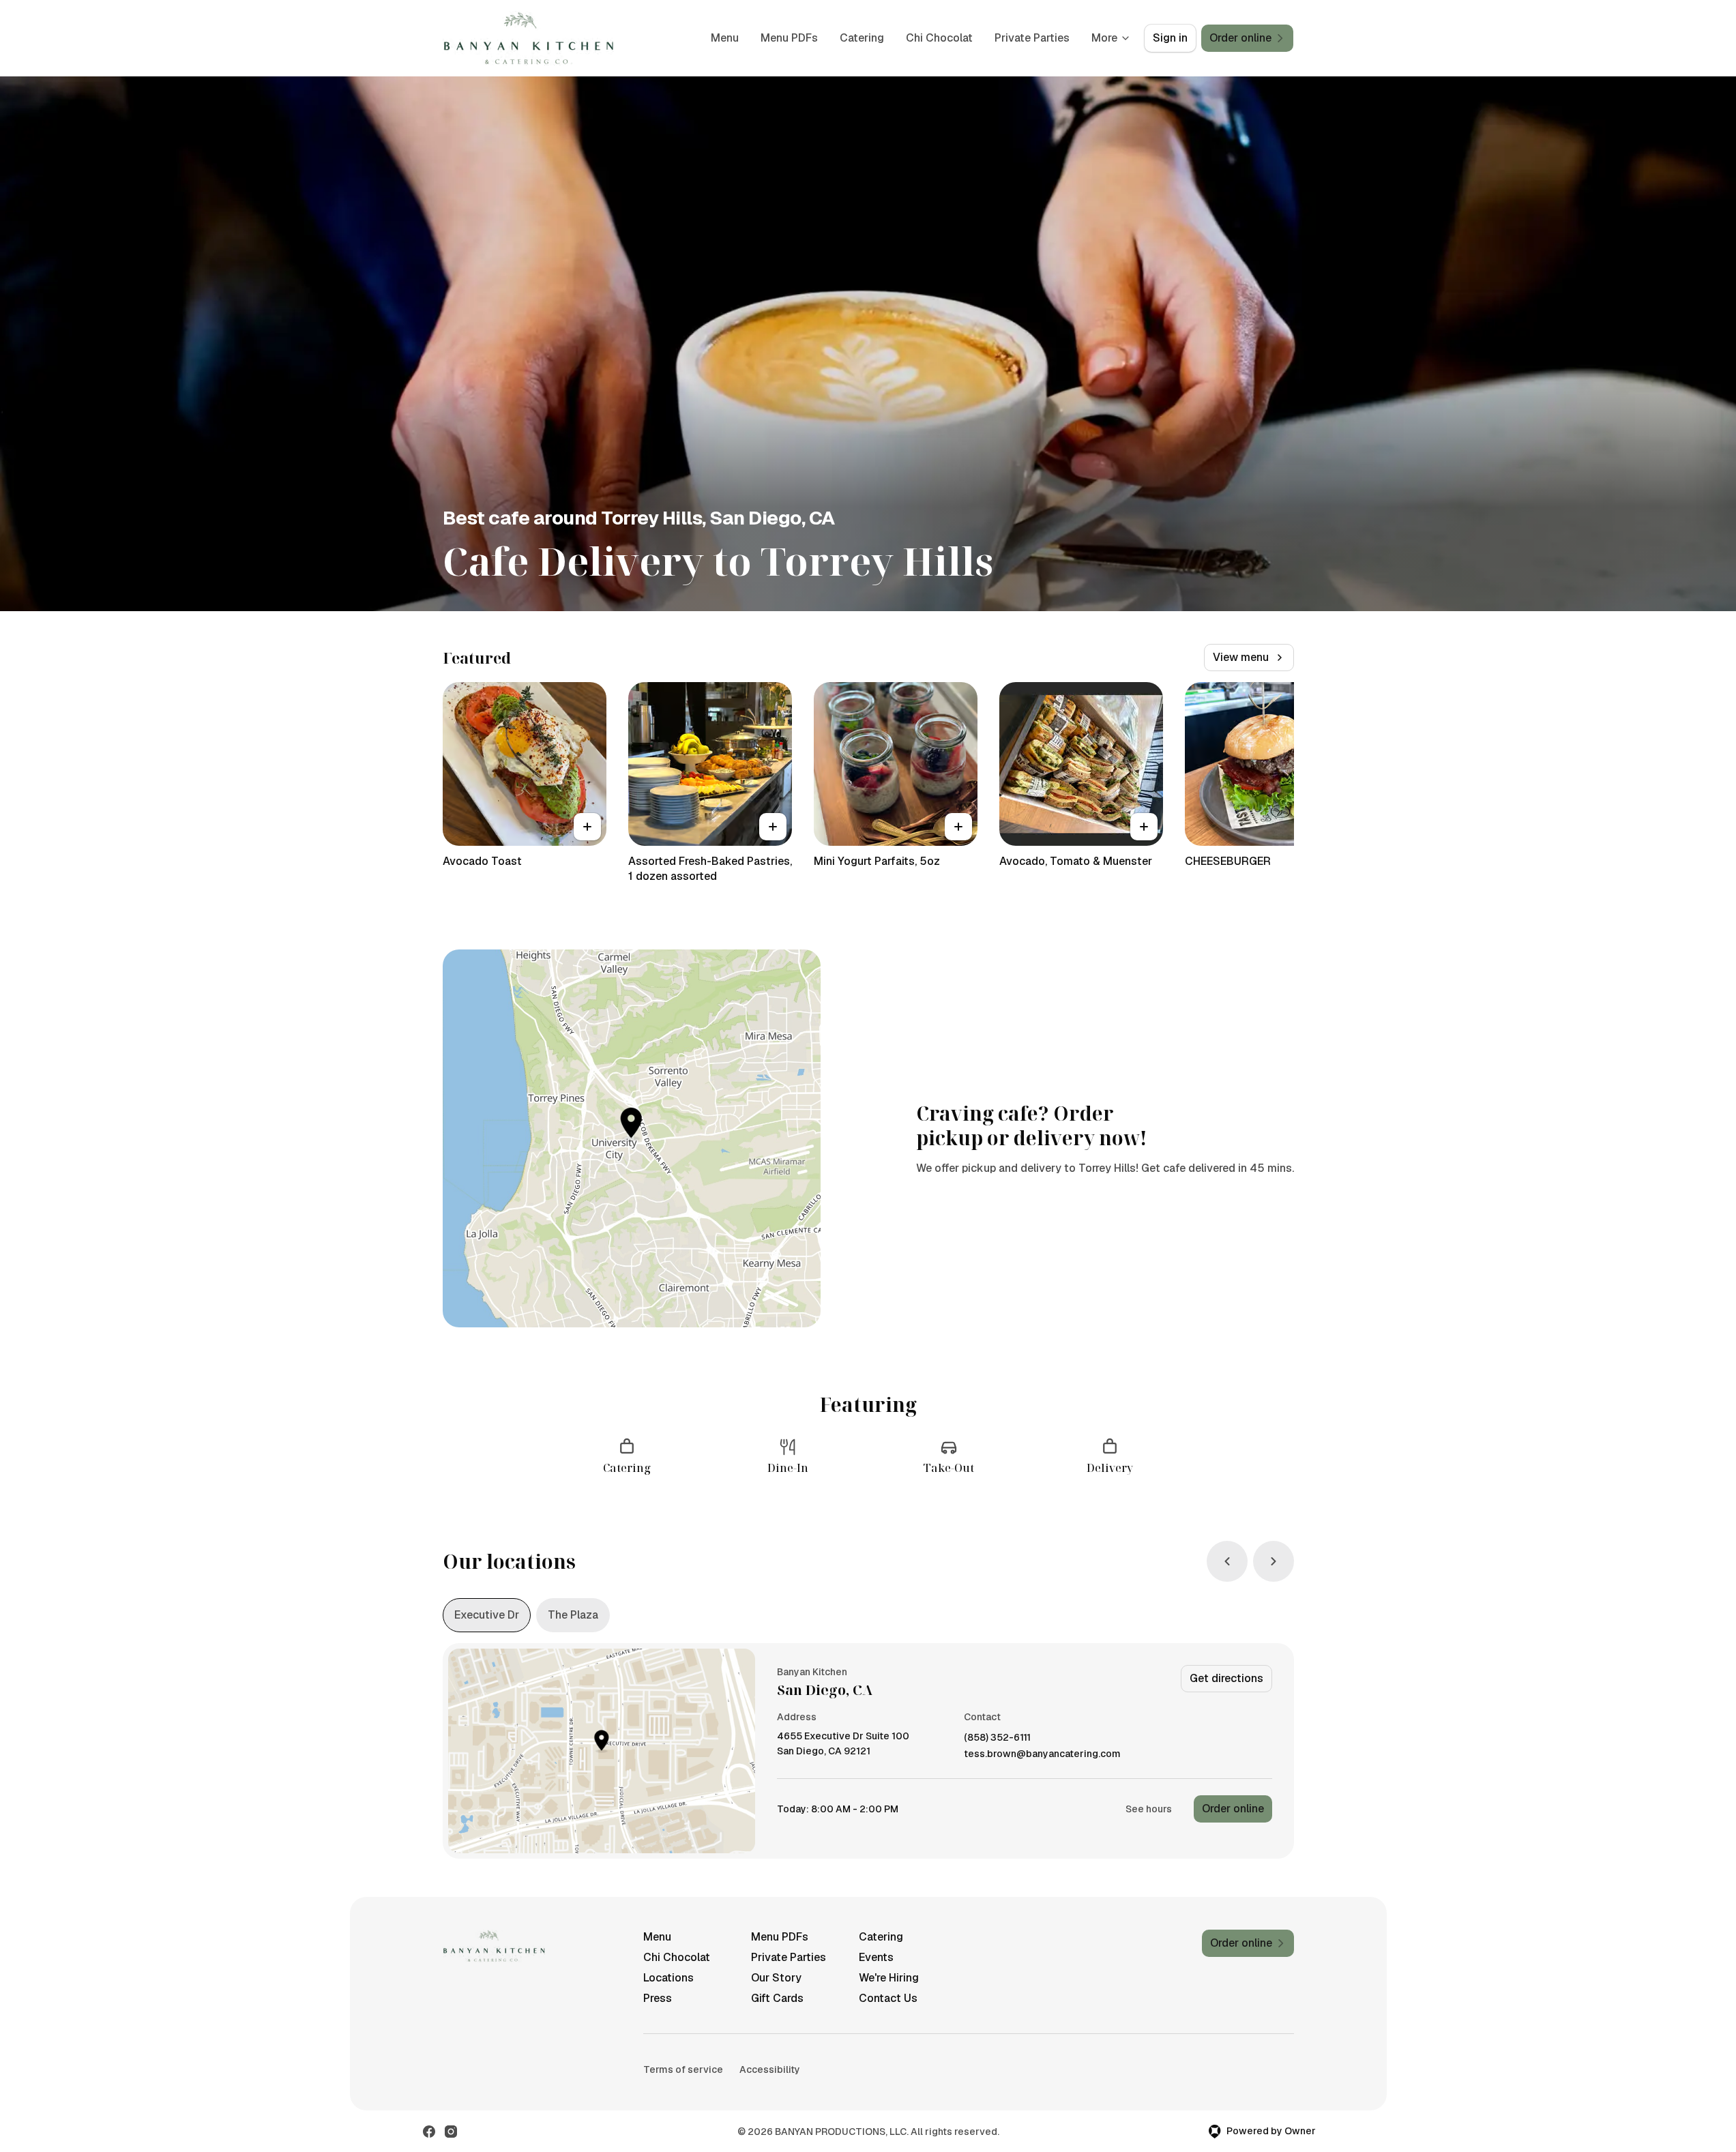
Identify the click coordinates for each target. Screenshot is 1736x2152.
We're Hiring (889, 1978)
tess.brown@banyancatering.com (1042, 1754)
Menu (725, 38)
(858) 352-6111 (997, 1738)
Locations (668, 1978)
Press (658, 1998)
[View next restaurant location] (1274, 1561)
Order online (1233, 1809)
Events (876, 1957)
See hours (1149, 1809)
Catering (862, 38)
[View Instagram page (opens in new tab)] (451, 2132)
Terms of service (683, 2069)
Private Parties (1032, 38)
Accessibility (770, 2069)
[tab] (487, 1615)
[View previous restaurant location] (1227, 1561)
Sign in (1170, 38)
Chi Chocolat (939, 38)
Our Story (776, 1978)
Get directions (1226, 1678)
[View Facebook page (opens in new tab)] (429, 2132)
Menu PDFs (789, 38)
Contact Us (888, 1998)
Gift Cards (777, 1998)
